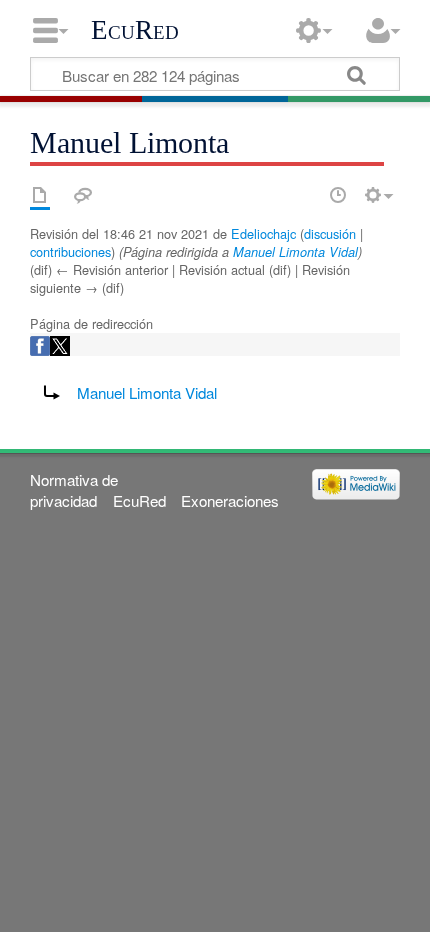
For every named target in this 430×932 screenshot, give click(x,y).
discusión (330, 233)
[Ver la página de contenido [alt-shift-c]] (40, 195)
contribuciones (70, 251)
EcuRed (135, 30)
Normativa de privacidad (74, 490)
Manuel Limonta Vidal (295, 252)
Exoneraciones (230, 500)
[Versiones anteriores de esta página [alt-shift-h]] (338, 195)
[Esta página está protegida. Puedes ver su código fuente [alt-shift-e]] (303, 195)
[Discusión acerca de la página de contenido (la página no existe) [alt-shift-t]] (83, 195)
